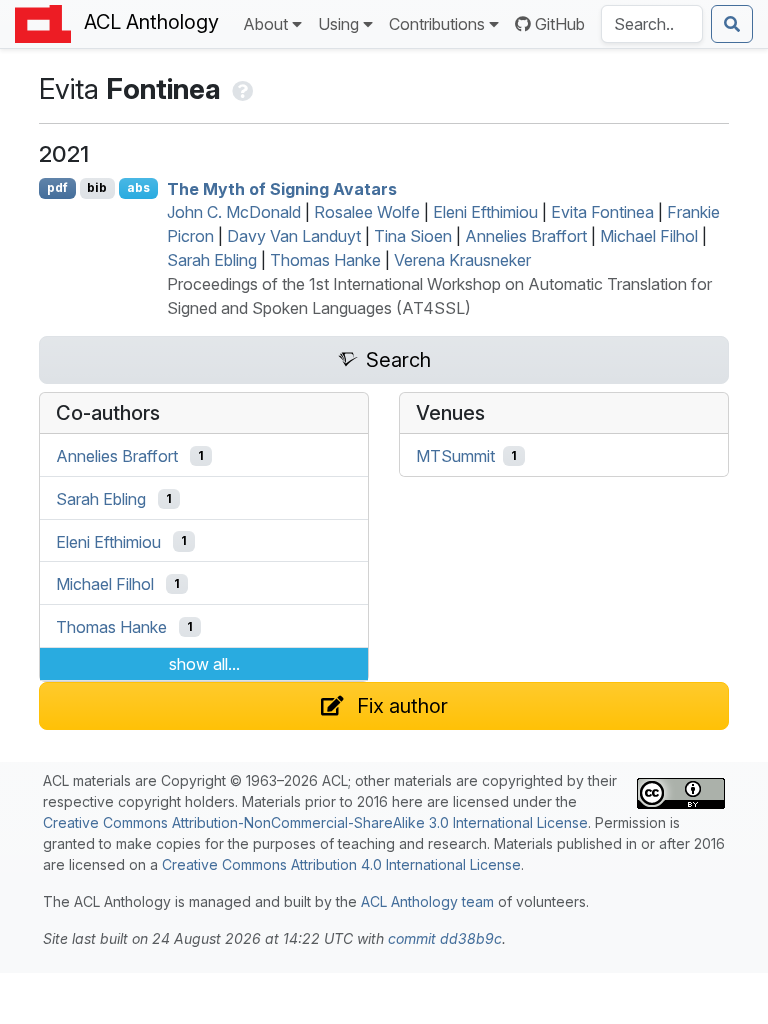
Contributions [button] (437, 24)
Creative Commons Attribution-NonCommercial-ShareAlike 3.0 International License (315, 822)
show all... (204, 664)
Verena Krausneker (462, 260)
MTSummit (455, 456)
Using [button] (338, 24)
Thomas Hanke (325, 260)
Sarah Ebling (212, 260)
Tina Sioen (413, 236)
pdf (57, 187)
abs (138, 187)
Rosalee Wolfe (367, 212)
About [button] (265, 24)
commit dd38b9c (445, 938)
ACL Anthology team (427, 901)
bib (97, 187)
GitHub (560, 24)
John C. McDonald (234, 212)
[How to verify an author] (240, 89)
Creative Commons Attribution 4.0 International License (341, 864)
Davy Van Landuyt (294, 236)
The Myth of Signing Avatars (282, 188)
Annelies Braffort (526, 236)
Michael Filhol (649, 236)
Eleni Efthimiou (485, 212)
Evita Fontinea (602, 212)
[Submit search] (732, 24)
